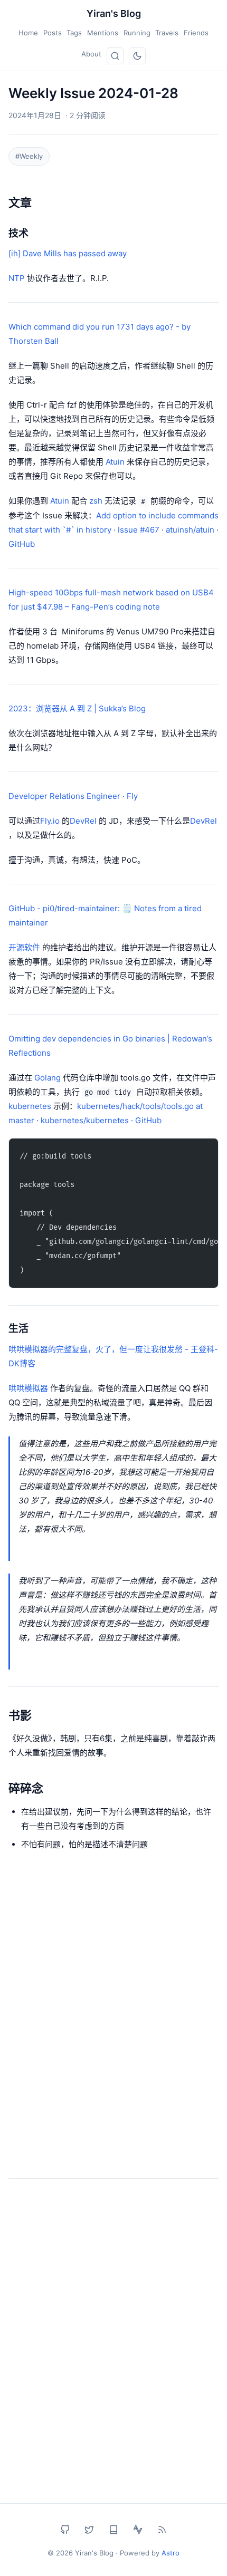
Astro (171, 2553)
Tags (74, 33)
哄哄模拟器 (28, 1388)
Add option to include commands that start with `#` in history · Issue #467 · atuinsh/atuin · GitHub (113, 530)
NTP (17, 278)
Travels (167, 33)
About (91, 54)
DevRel (83, 821)
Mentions (103, 33)
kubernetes (30, 1106)
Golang (48, 1078)
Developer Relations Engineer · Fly (73, 796)
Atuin (115, 462)
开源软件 (24, 947)
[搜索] (115, 56)
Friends (196, 33)
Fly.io (50, 821)
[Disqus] (113, 2025)
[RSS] (162, 2530)
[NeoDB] (113, 2530)
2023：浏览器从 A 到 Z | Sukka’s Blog (77, 708)
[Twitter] (89, 2530)
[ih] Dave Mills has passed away (68, 253)
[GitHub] (65, 2530)
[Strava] (138, 2530)
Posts (53, 33)
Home (28, 33)
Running (137, 33)
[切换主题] (137, 56)
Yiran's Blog (114, 13)
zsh (96, 501)
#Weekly (29, 156)
